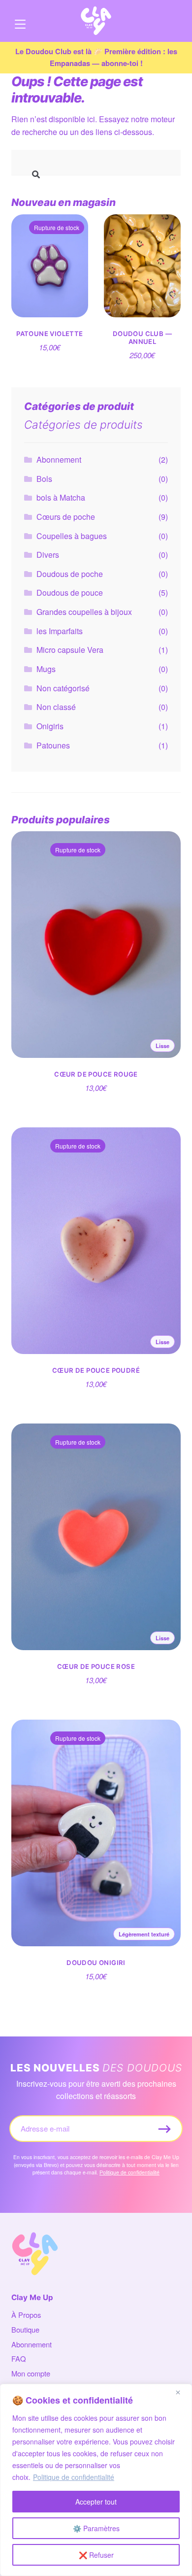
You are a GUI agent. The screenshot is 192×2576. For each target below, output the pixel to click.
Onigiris (50, 726)
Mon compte (31, 2373)
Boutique (25, 2329)
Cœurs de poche (66, 517)
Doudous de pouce (70, 593)
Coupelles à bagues (72, 536)
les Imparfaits (60, 631)
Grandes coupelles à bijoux (84, 612)
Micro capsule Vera (70, 650)
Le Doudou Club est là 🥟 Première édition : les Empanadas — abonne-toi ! (96, 57)
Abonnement (59, 459)
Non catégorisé (63, 688)
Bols (44, 479)
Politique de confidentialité (74, 2477)
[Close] (182, 2392)
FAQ (18, 2358)
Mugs (46, 669)
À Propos (26, 2315)
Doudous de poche (70, 574)
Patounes (53, 745)
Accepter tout (96, 2502)
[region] (96, 2480)
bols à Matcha (61, 497)
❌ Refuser (96, 2555)
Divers (48, 555)
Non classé (56, 707)
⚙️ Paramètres (96, 2528)
